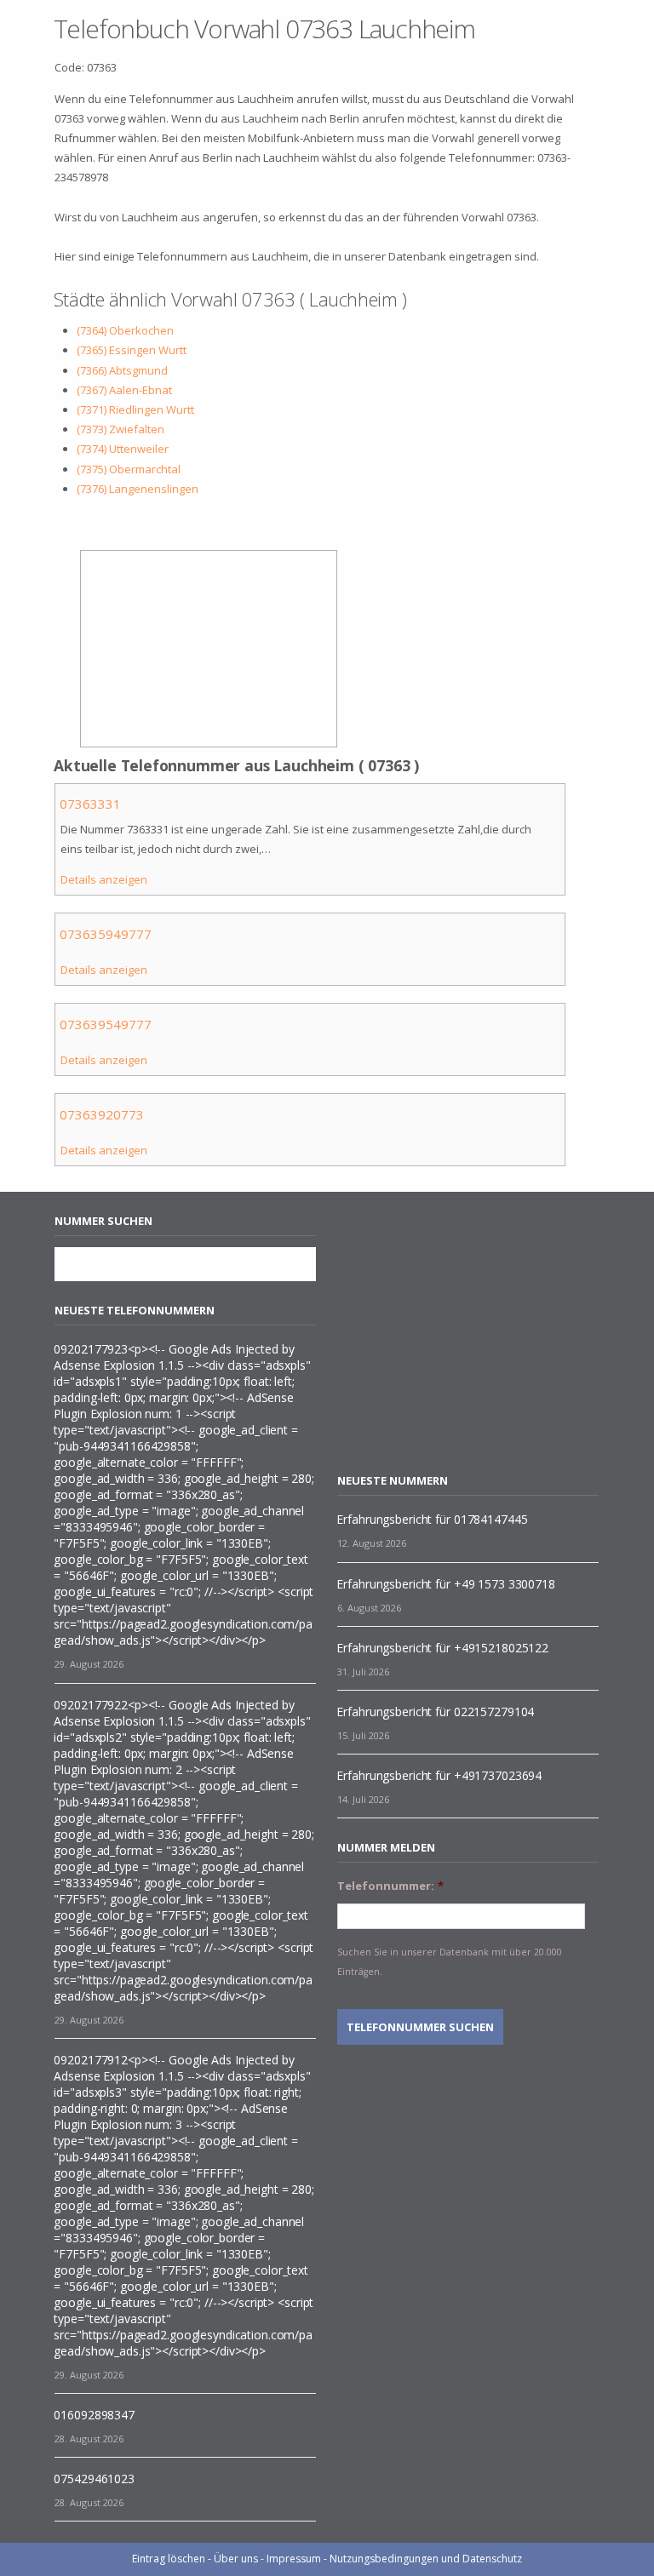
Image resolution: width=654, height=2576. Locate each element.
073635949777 (106, 934)
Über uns (236, 2559)
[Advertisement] (480, 1332)
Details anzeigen (104, 879)
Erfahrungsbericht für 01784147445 (432, 1519)
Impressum (294, 2559)
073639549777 (106, 1024)
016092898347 (94, 2415)
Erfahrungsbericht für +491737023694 (439, 1775)
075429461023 (94, 2479)
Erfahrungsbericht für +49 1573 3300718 (445, 1584)
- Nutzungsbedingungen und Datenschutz (423, 2559)
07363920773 (102, 1114)
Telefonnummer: (390, 1886)
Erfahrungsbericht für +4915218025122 (442, 1648)
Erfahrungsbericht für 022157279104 (435, 1712)
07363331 (90, 804)
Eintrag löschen (169, 2559)
